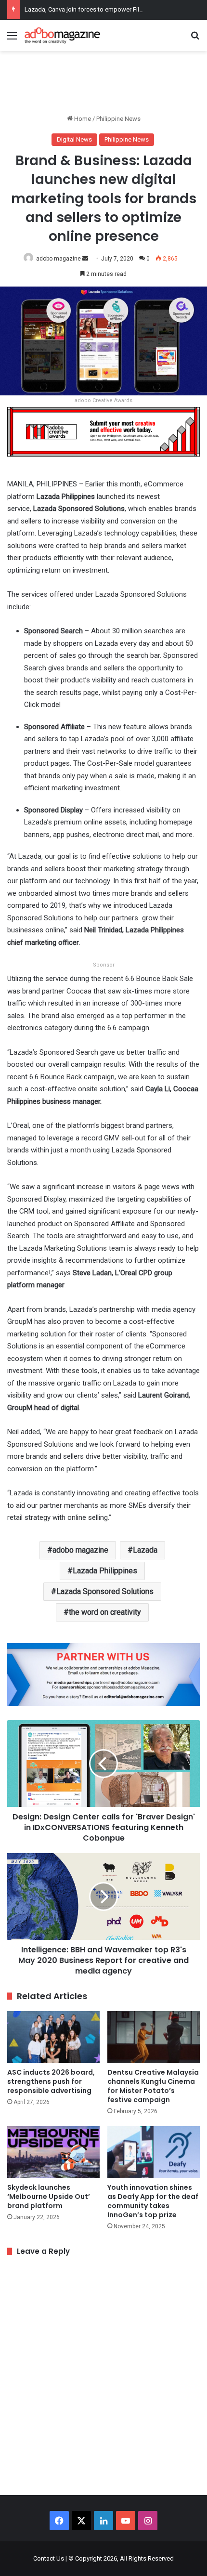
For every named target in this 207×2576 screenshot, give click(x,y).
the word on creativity (105, 1612)
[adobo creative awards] (103, 431)
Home (82, 119)
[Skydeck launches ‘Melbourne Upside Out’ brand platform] (53, 2152)
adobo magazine (58, 259)
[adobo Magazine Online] (63, 35)
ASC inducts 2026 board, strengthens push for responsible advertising (51, 2081)
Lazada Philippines (105, 1571)
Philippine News (118, 119)
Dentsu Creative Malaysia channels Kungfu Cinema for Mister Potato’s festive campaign (153, 2086)
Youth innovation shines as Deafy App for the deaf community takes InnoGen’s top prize (153, 2201)
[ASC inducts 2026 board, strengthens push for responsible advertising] (53, 2037)
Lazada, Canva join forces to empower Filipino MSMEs (100, 9)
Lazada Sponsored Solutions (105, 1591)
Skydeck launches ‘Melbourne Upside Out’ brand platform (49, 2197)
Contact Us (49, 2558)
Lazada (145, 1550)
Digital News (74, 139)
